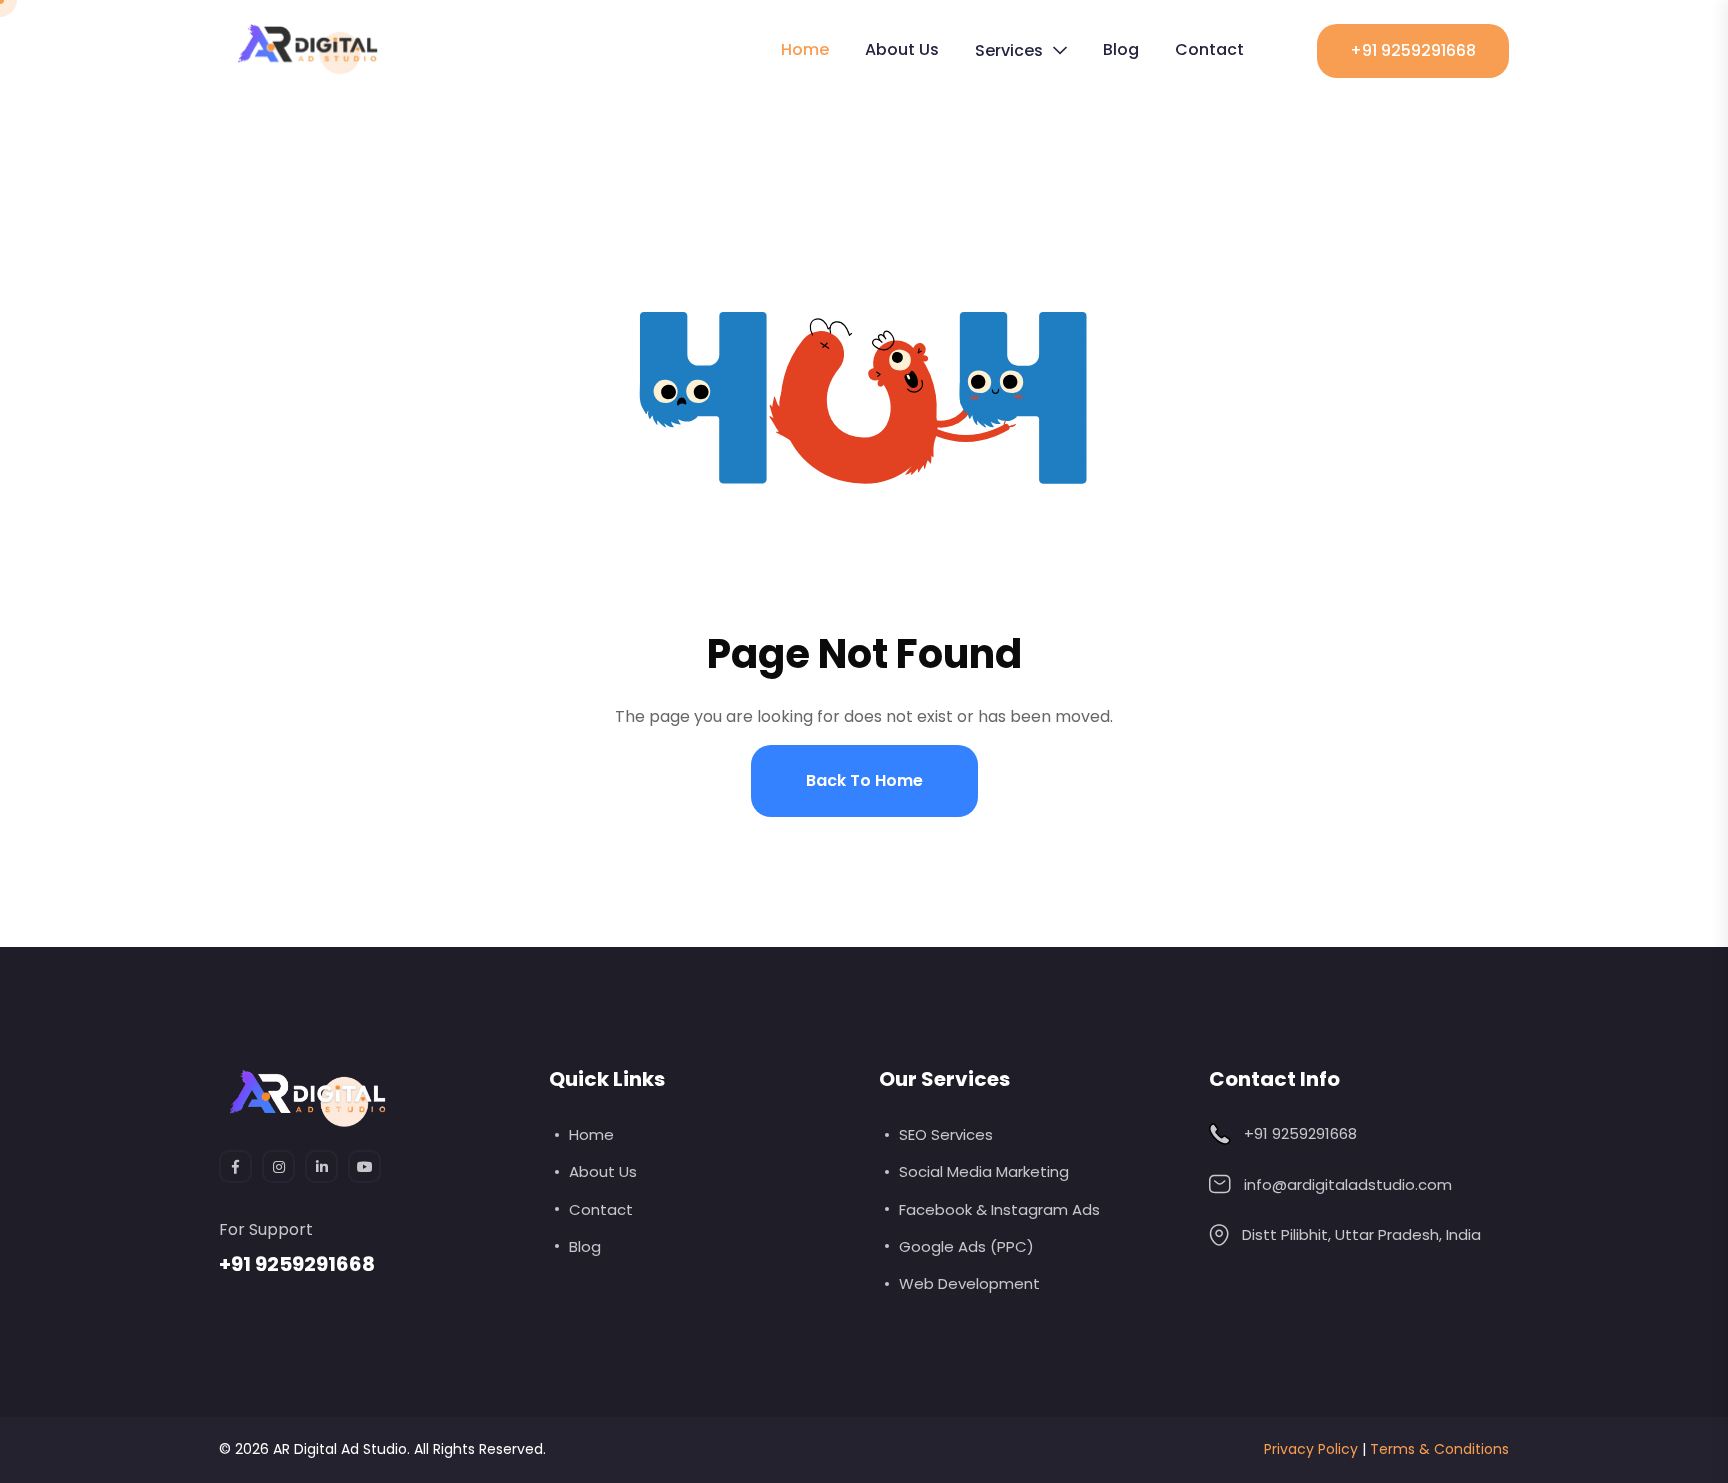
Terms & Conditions (1439, 1449)
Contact (1209, 49)
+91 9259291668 (1413, 50)
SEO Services (946, 1134)
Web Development (969, 1283)
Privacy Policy (1311, 1449)
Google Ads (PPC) (966, 1246)
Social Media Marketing (984, 1171)
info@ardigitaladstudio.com (1348, 1184)
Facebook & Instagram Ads (999, 1209)
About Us (902, 49)
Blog (1121, 49)
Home (805, 49)
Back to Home (864, 780)
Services (1009, 50)
